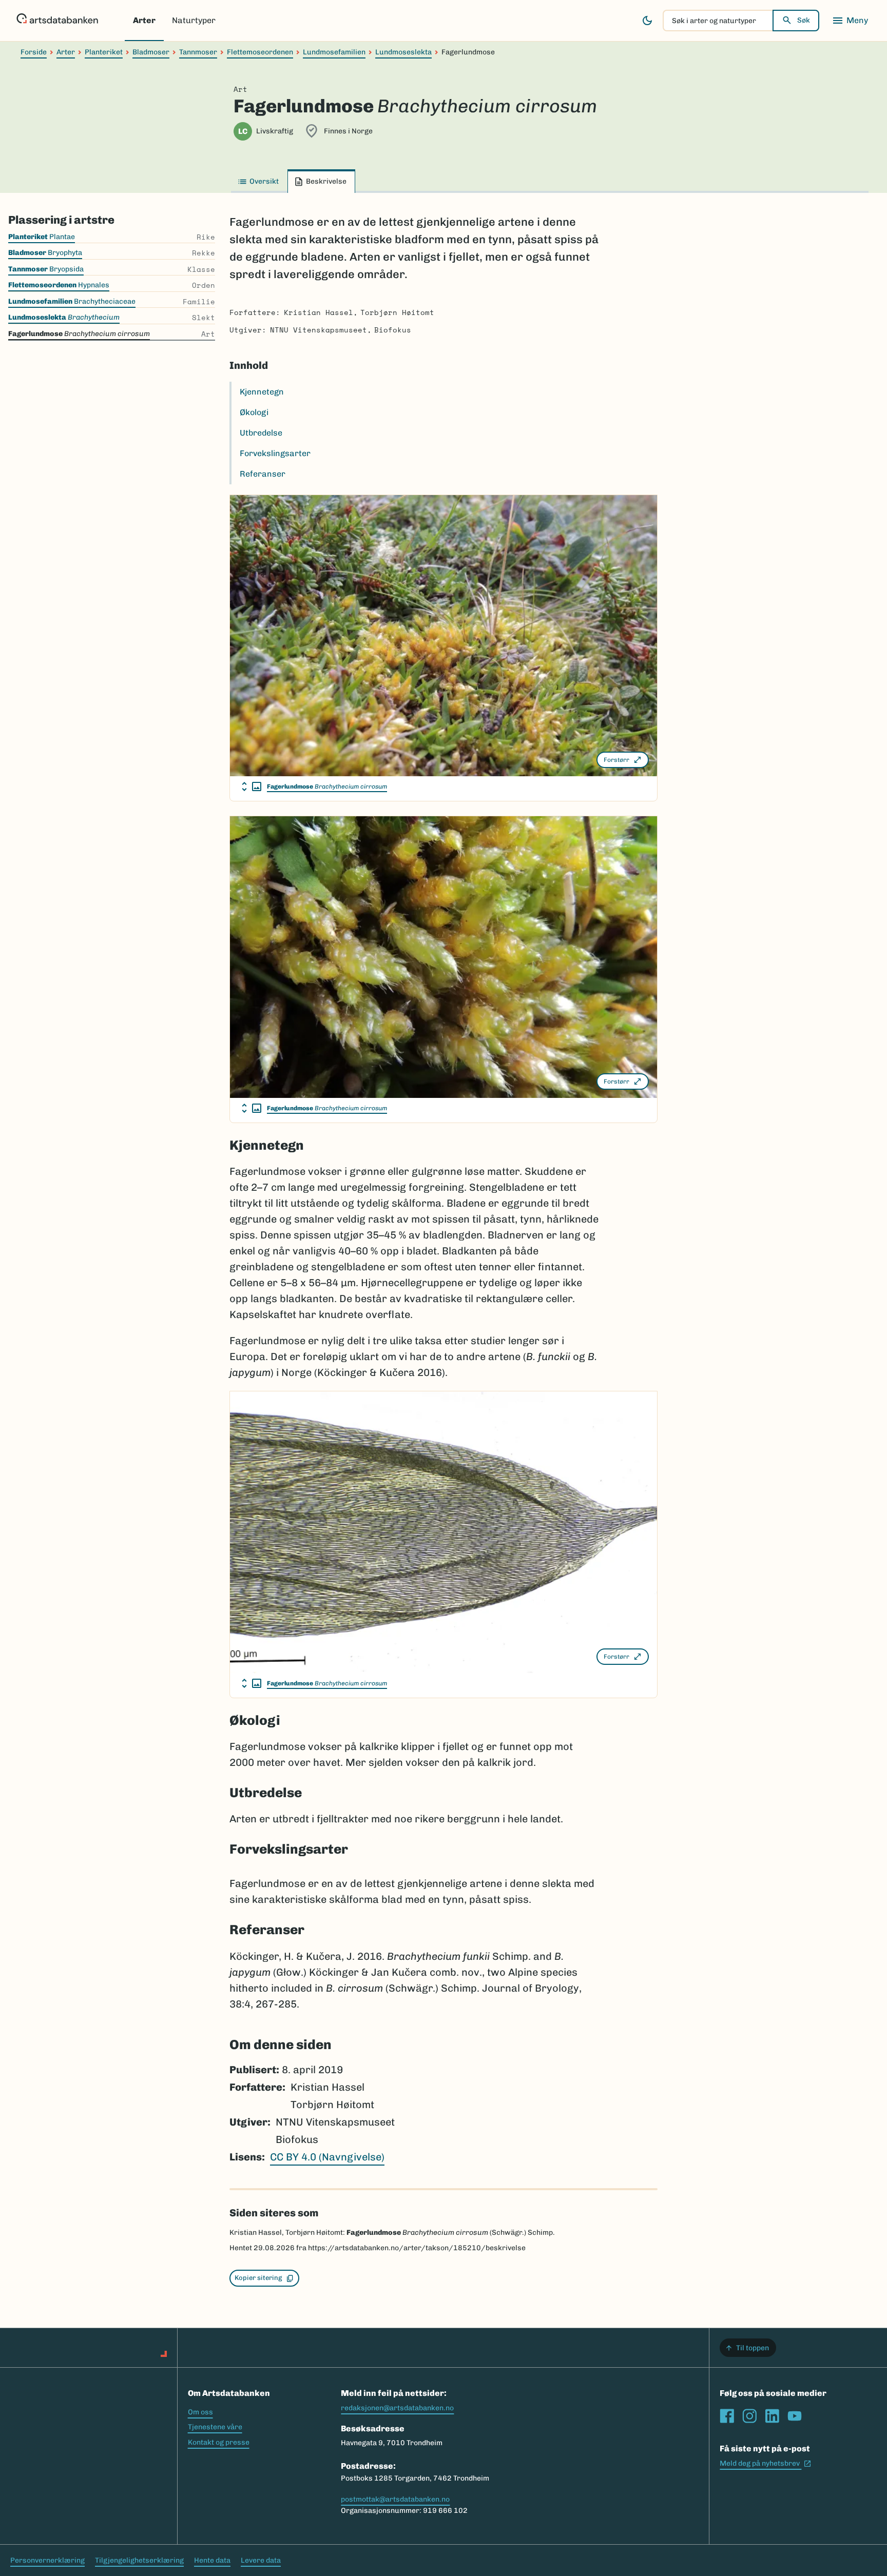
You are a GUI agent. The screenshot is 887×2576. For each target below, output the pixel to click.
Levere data (261, 2560)
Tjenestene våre (215, 2427)
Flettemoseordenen (260, 52)
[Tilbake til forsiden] (57, 21)
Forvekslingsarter (275, 453)
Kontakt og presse (219, 2442)
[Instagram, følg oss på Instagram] (749, 2416)
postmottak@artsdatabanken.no (395, 2499)
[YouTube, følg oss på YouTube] (795, 2416)
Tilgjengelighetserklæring (139, 2560)
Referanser (263, 474)
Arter (144, 20)
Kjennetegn (262, 392)
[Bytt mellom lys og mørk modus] (647, 21)
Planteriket (104, 52)
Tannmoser (198, 52)
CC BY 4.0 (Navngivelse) (327, 2157)
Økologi (254, 412)
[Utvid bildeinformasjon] (252, 786)
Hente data (212, 2560)
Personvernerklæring (47, 2560)
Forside (34, 52)
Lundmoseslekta (403, 52)
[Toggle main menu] (850, 21)
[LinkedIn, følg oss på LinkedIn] (772, 2416)
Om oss (200, 2412)
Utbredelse (261, 433)
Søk (804, 20)
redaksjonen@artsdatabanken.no (397, 2408)
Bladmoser (151, 52)
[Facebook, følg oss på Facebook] (727, 2416)
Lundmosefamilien (334, 52)
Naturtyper (194, 20)
